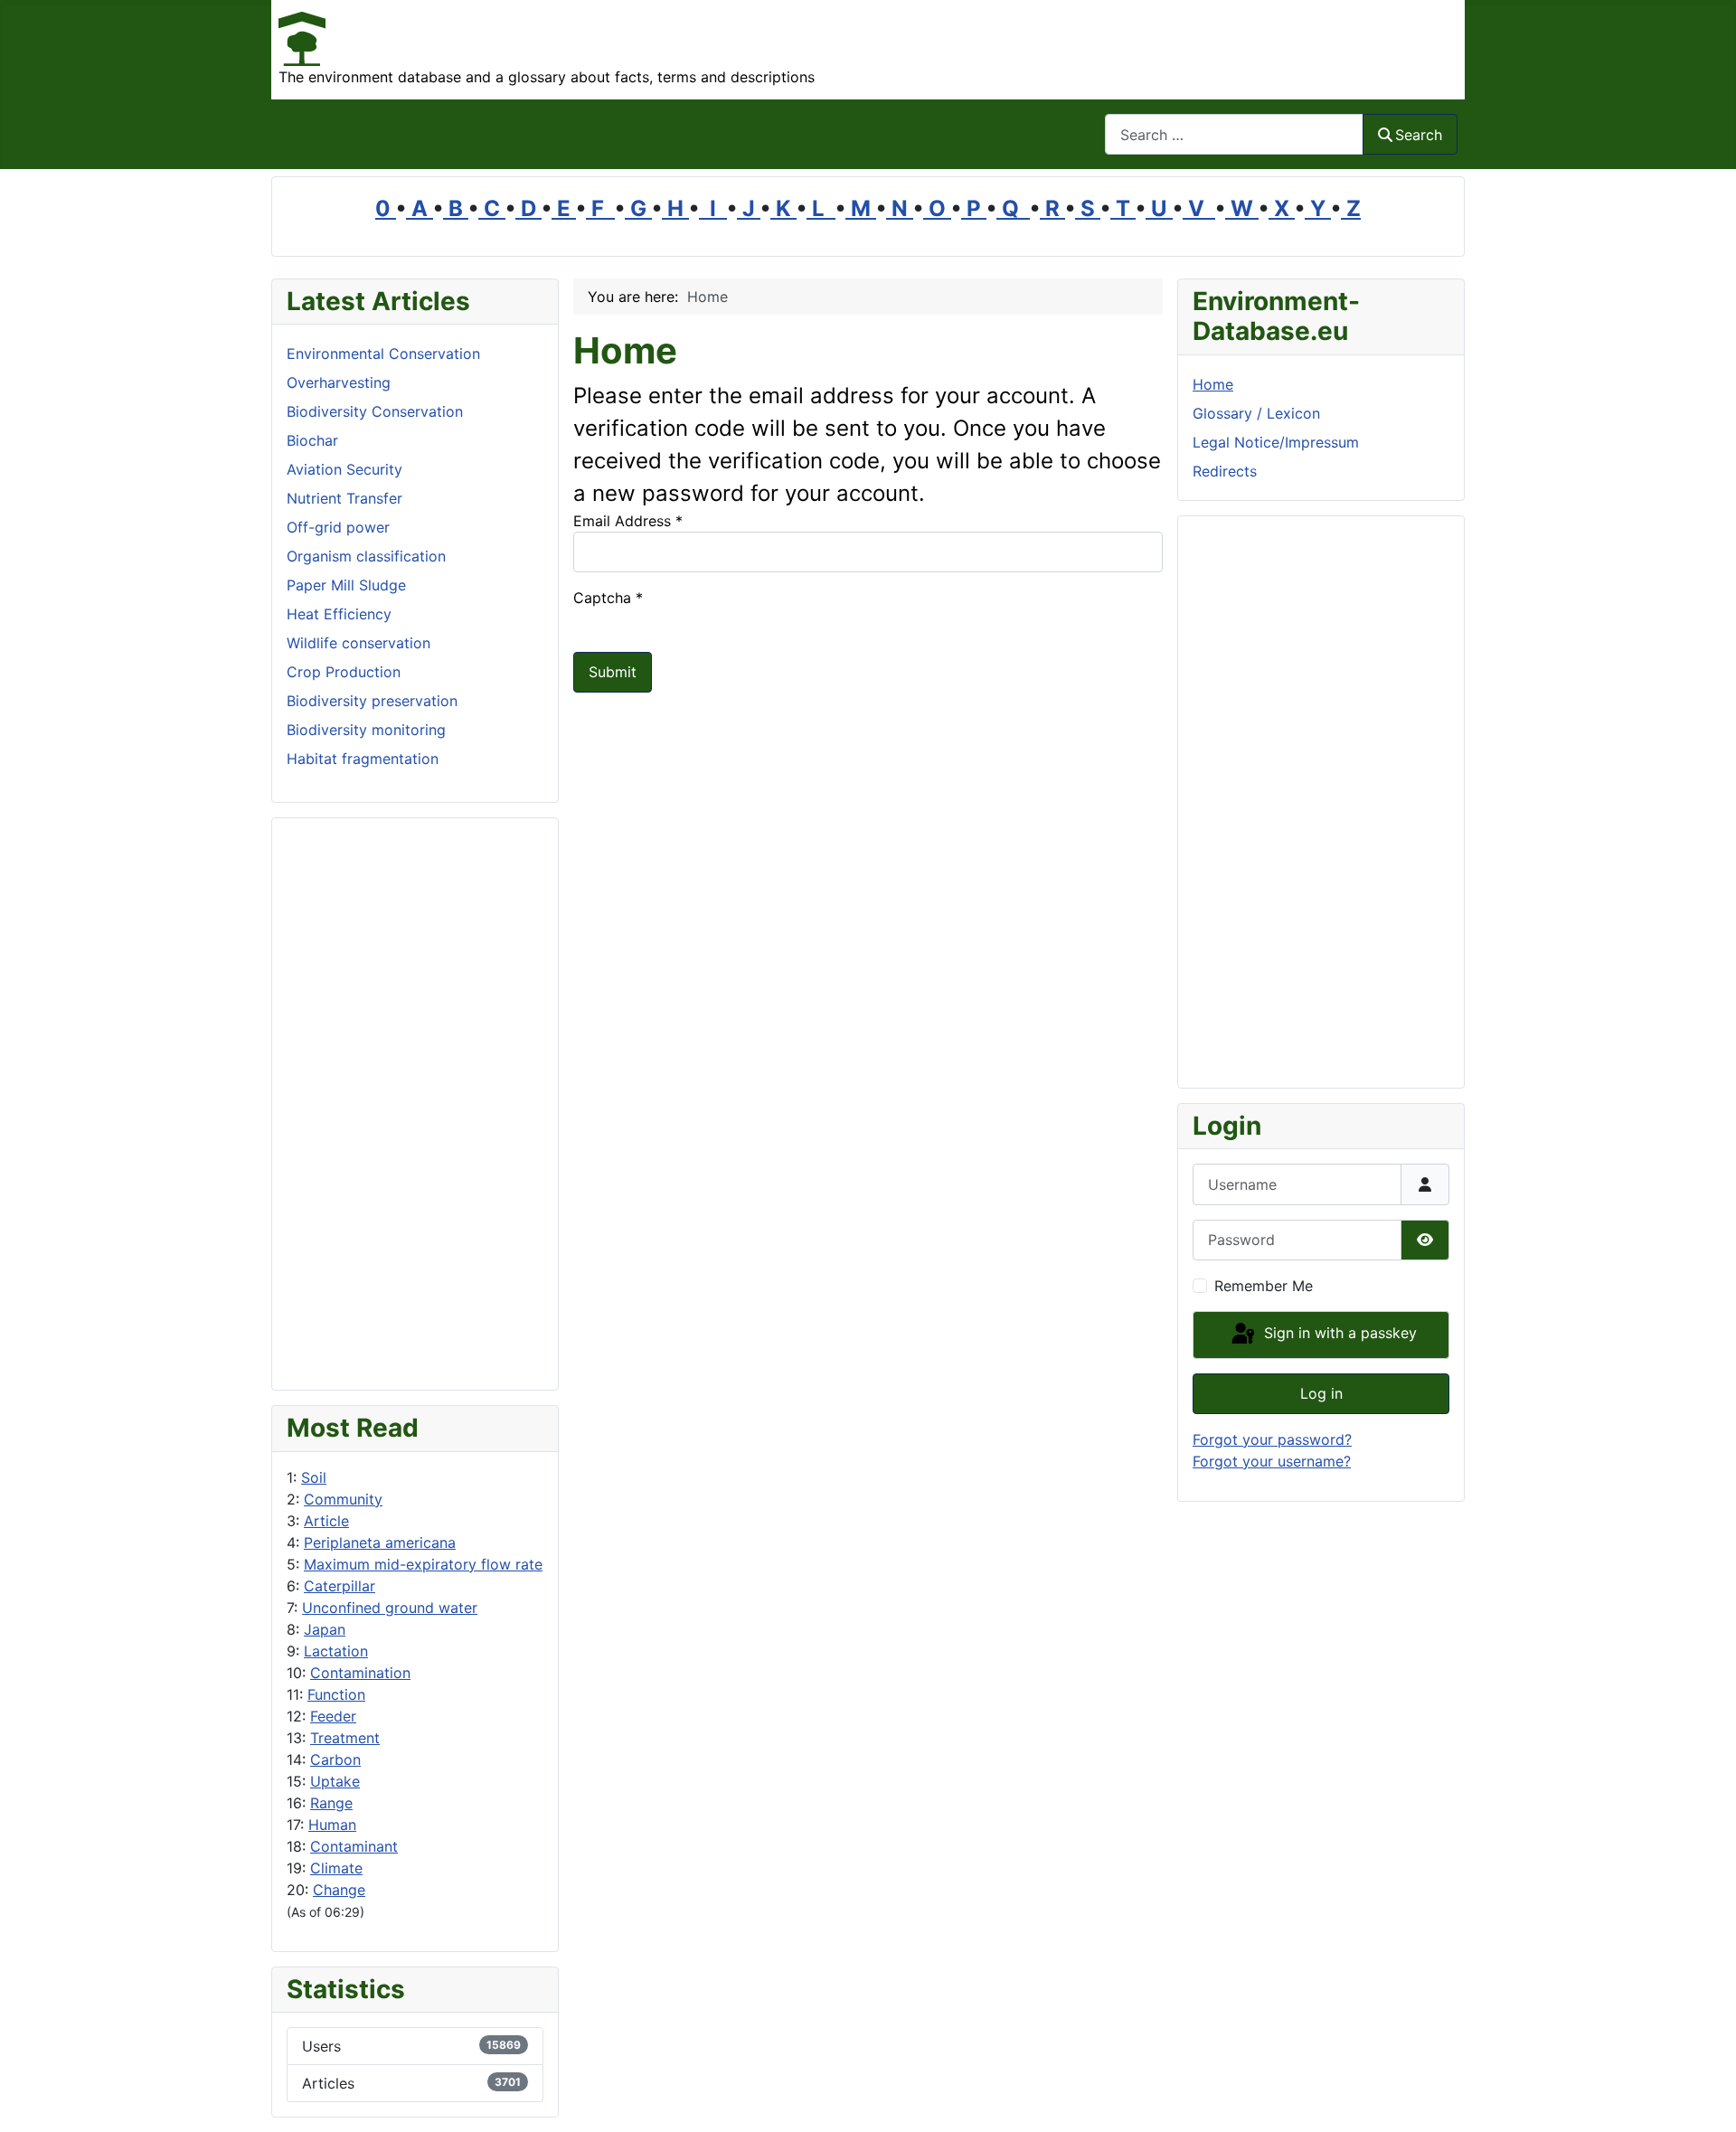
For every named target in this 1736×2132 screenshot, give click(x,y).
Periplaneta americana (380, 1542)
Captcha (608, 598)
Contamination (360, 1673)
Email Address (628, 521)
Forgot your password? (1272, 1439)
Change (339, 1890)
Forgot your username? (1272, 1461)
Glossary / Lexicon (1256, 413)
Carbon (335, 1759)
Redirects (1225, 471)
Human (332, 1825)
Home (1213, 384)
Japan (325, 1629)
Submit (613, 672)
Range (331, 1803)
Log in (1321, 1393)
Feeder (333, 1716)
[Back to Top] (1704, 2099)
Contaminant (354, 1846)
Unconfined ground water (390, 1608)
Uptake (335, 1781)
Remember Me (1264, 1286)
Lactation (336, 1651)
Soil (314, 1477)
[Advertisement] (415, 1104)
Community (343, 1499)
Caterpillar (340, 1586)
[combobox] (1234, 134)
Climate (336, 1868)
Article (326, 1521)
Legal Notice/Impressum (1276, 442)
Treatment (345, 1738)
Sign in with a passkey (1338, 1334)
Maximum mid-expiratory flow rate (423, 1564)
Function (336, 1694)
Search (1419, 135)
